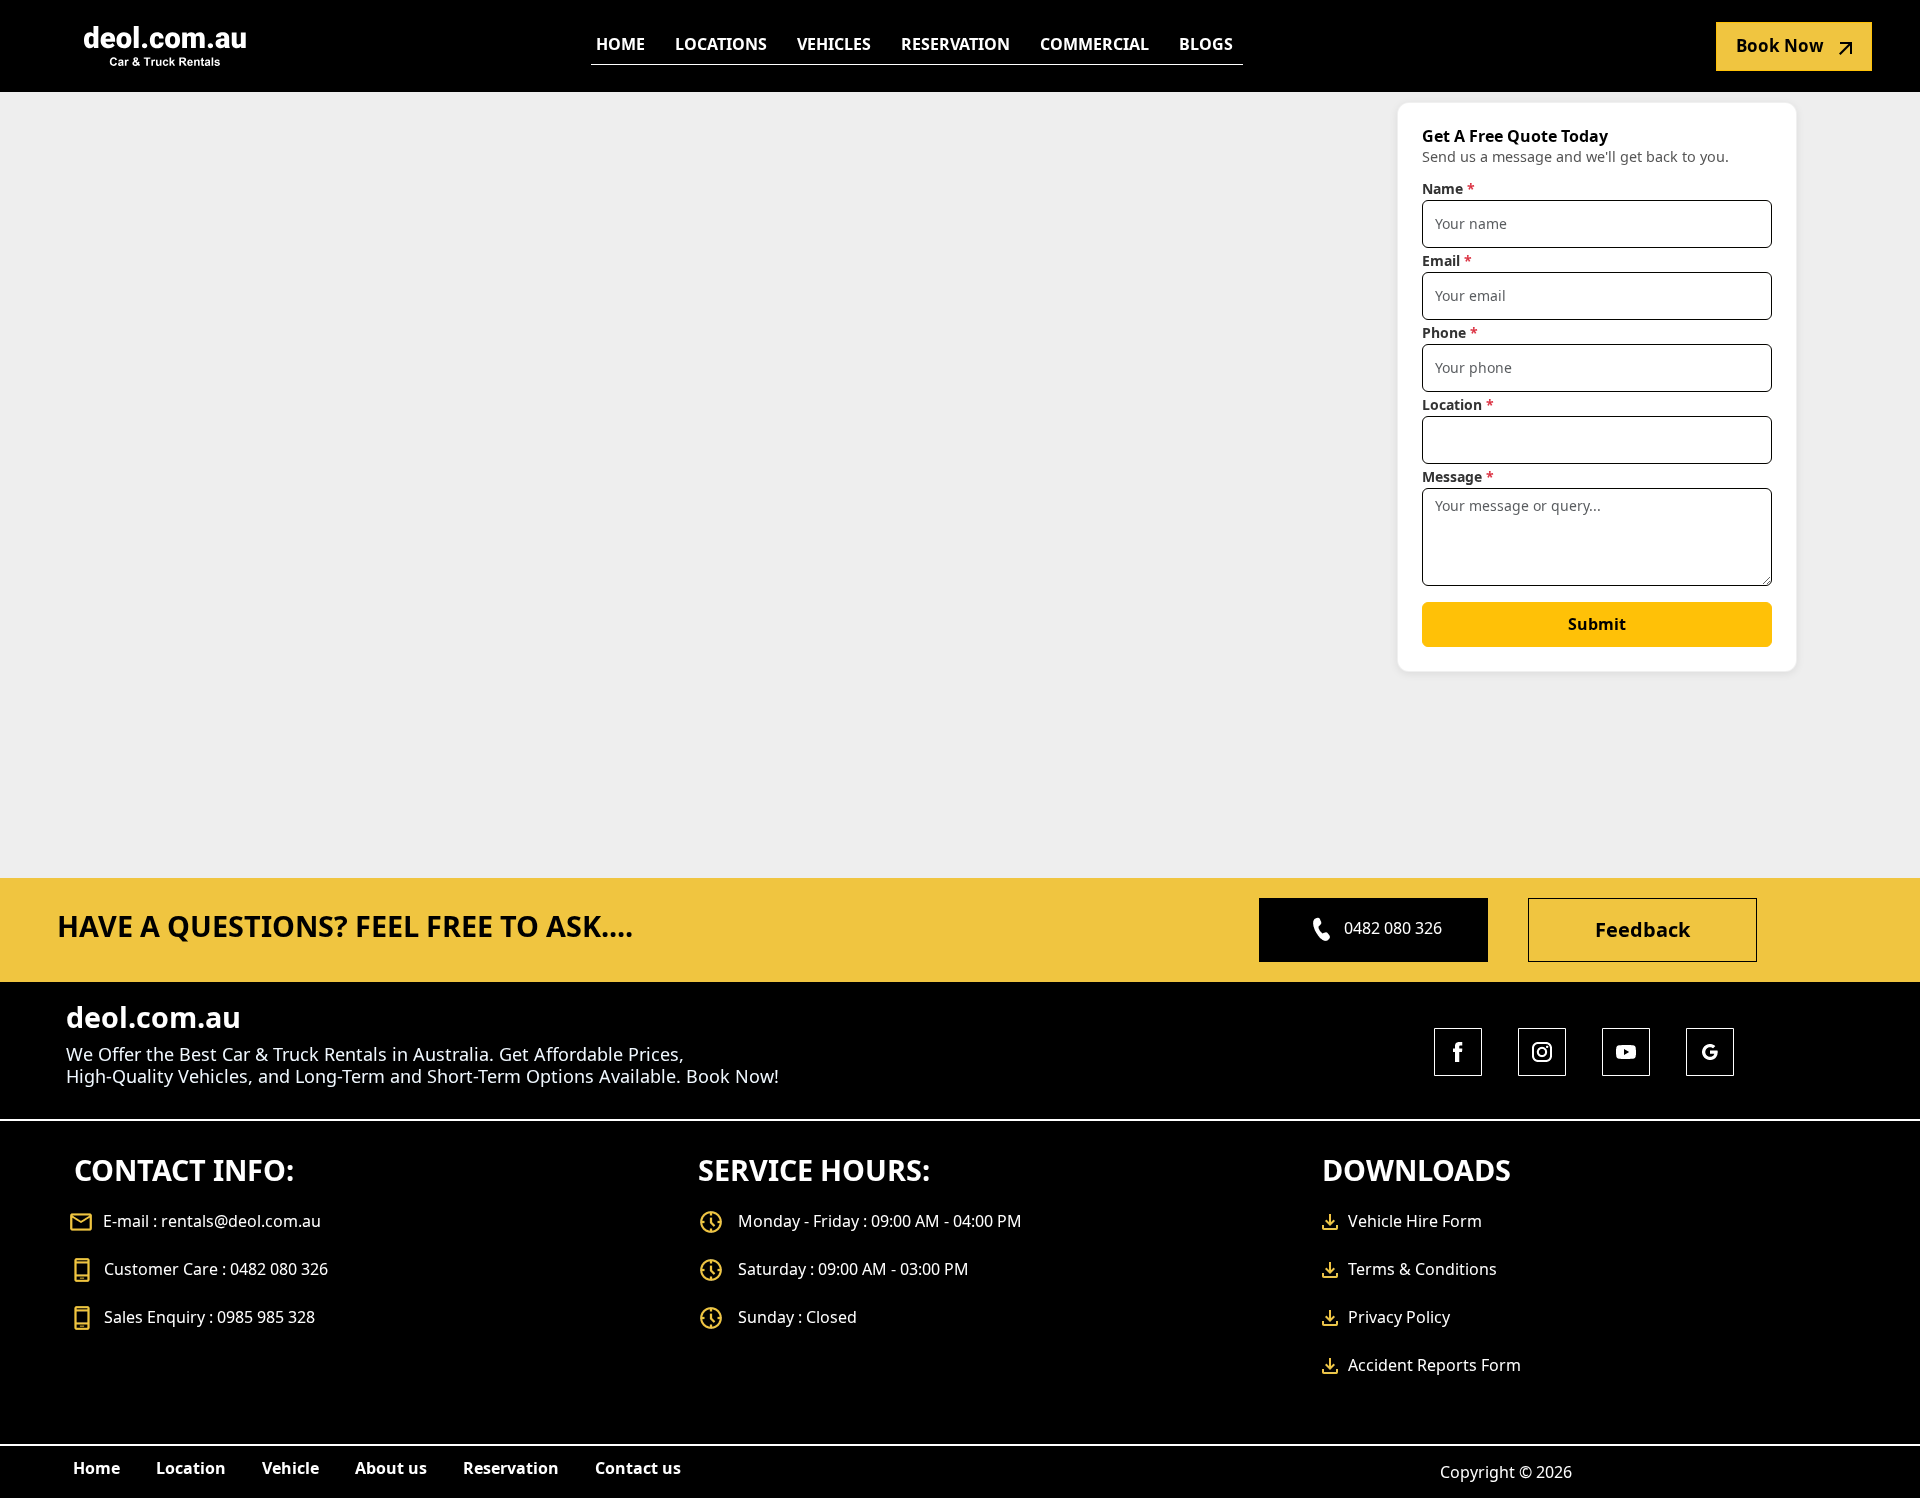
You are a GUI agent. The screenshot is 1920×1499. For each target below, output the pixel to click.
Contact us (638, 1468)
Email (1447, 260)
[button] (721, 44)
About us (391, 1468)
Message (1458, 476)
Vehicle (290, 1468)
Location (1458, 404)
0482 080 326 (1393, 928)
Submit (1597, 624)
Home (96, 1468)
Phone (1450, 332)
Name (1448, 188)
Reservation (511, 1468)
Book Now (1780, 45)
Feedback (1642, 929)
